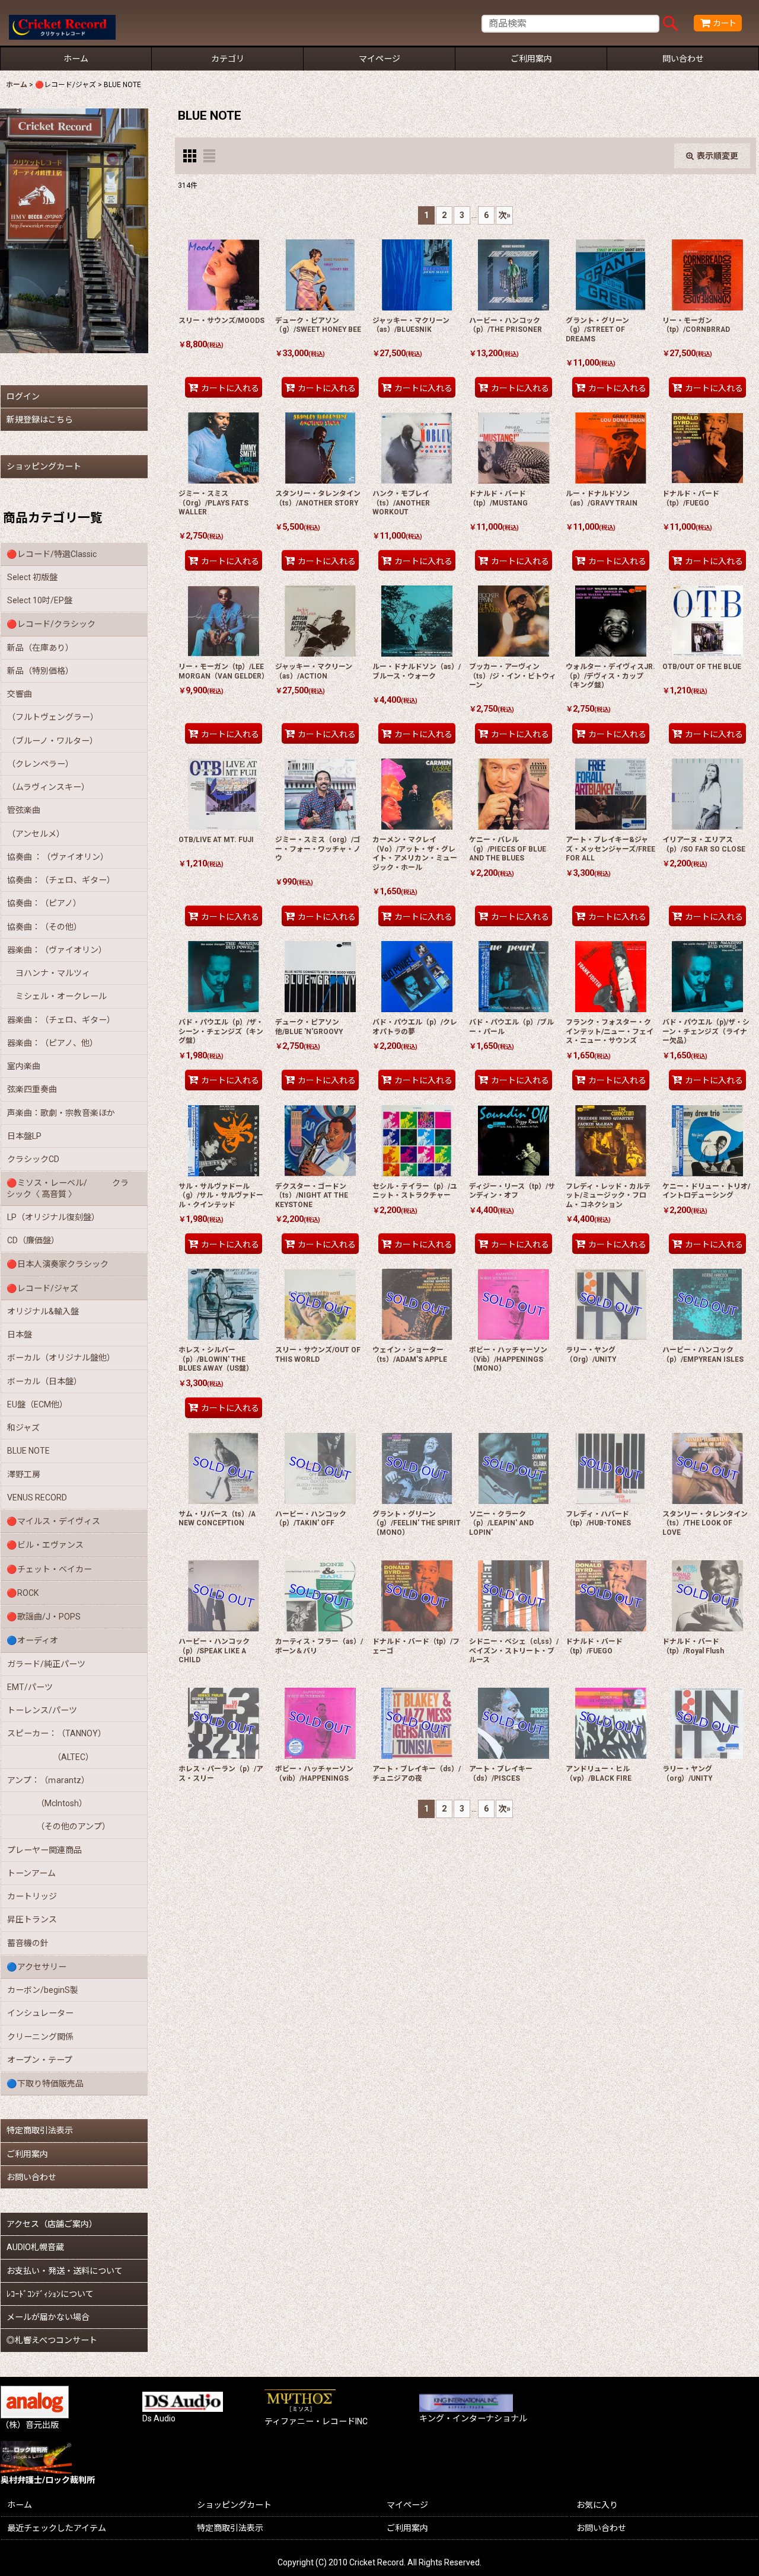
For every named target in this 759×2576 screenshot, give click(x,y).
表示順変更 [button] (717, 156)
